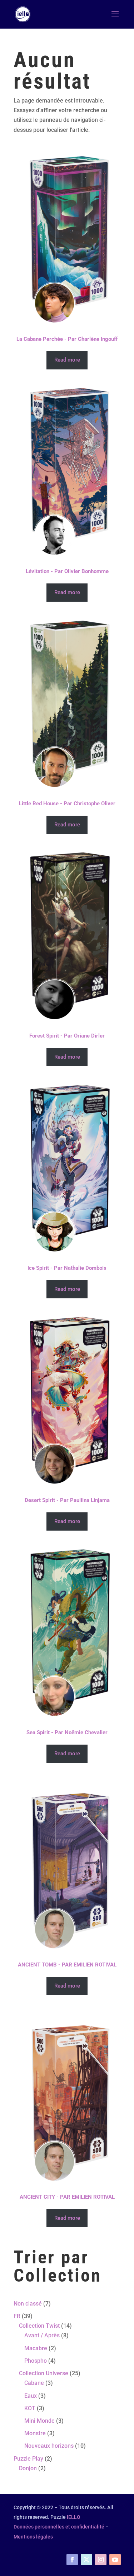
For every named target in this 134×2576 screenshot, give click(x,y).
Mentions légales (33, 2537)
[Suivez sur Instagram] (101, 2560)
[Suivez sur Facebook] (72, 2560)
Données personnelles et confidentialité (59, 2527)
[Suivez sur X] (86, 2560)
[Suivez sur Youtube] (115, 2560)
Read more (67, 360)
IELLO (74, 2517)
